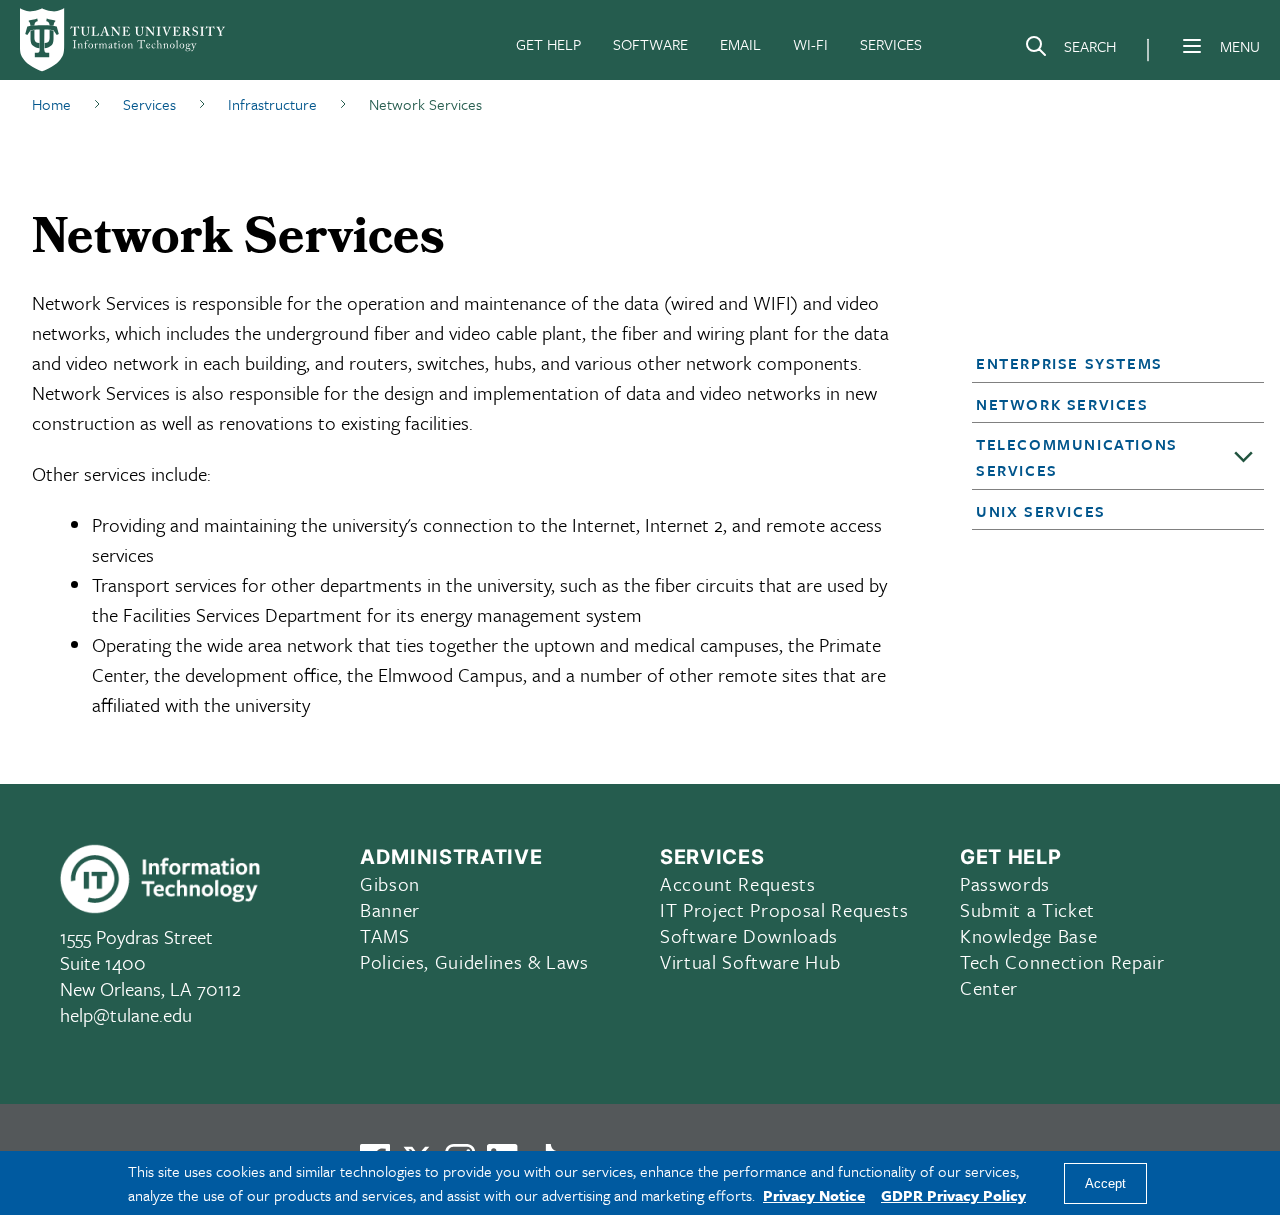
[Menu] (1192, 46)
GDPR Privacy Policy (953, 1195)
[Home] (124, 40)
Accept (1105, 1183)
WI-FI (810, 44)
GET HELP (548, 44)
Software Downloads (749, 935)
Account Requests (738, 883)
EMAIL (740, 44)
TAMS (385, 935)
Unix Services (1041, 511)
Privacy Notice (814, 1195)
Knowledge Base (1028, 935)
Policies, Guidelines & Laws (474, 961)
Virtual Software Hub (750, 961)
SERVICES (891, 44)
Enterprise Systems (1069, 363)
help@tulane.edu (126, 1014)
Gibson (390, 883)
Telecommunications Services (1077, 457)
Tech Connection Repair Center (1062, 974)
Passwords (1005, 883)
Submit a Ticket (1027, 909)
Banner (390, 909)
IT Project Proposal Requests (784, 909)
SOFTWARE (650, 44)
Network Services (1062, 404)
